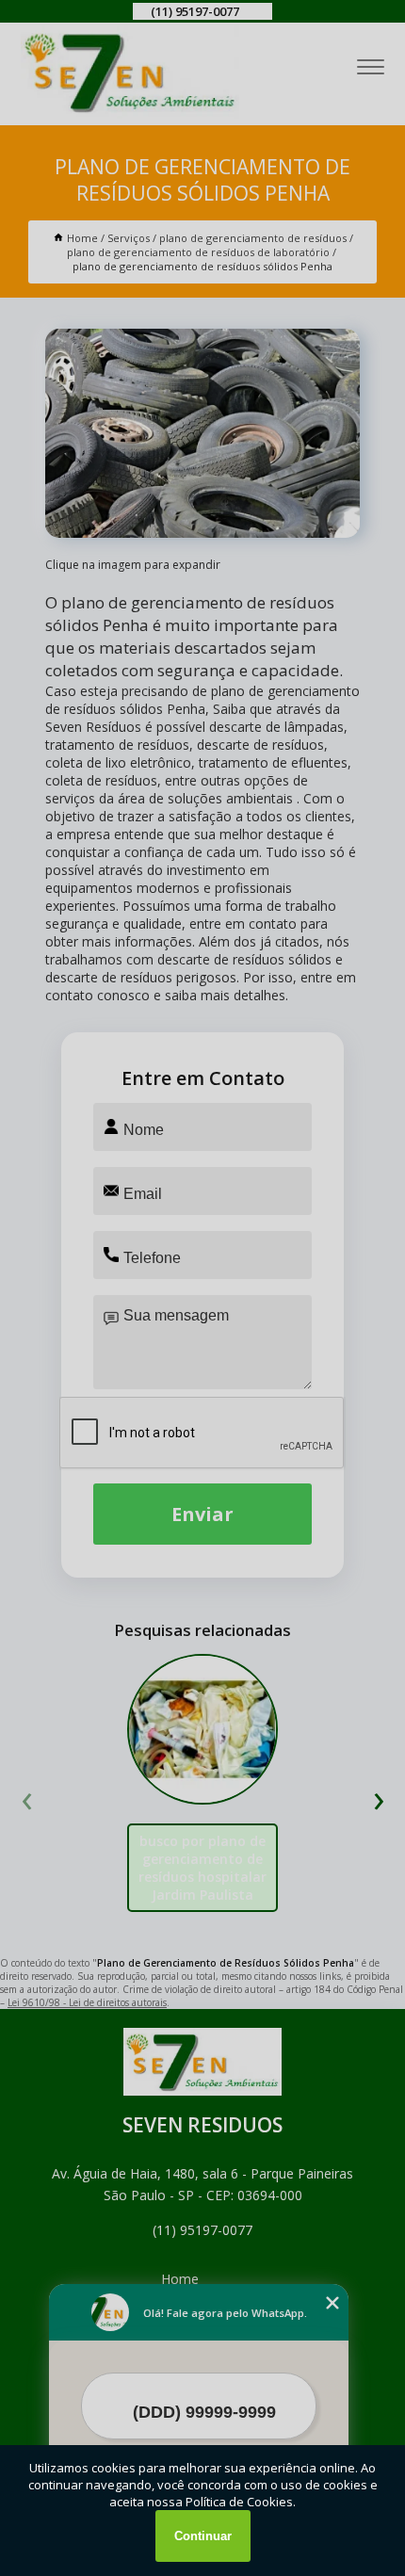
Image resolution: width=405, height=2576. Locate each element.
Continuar (203, 2536)
